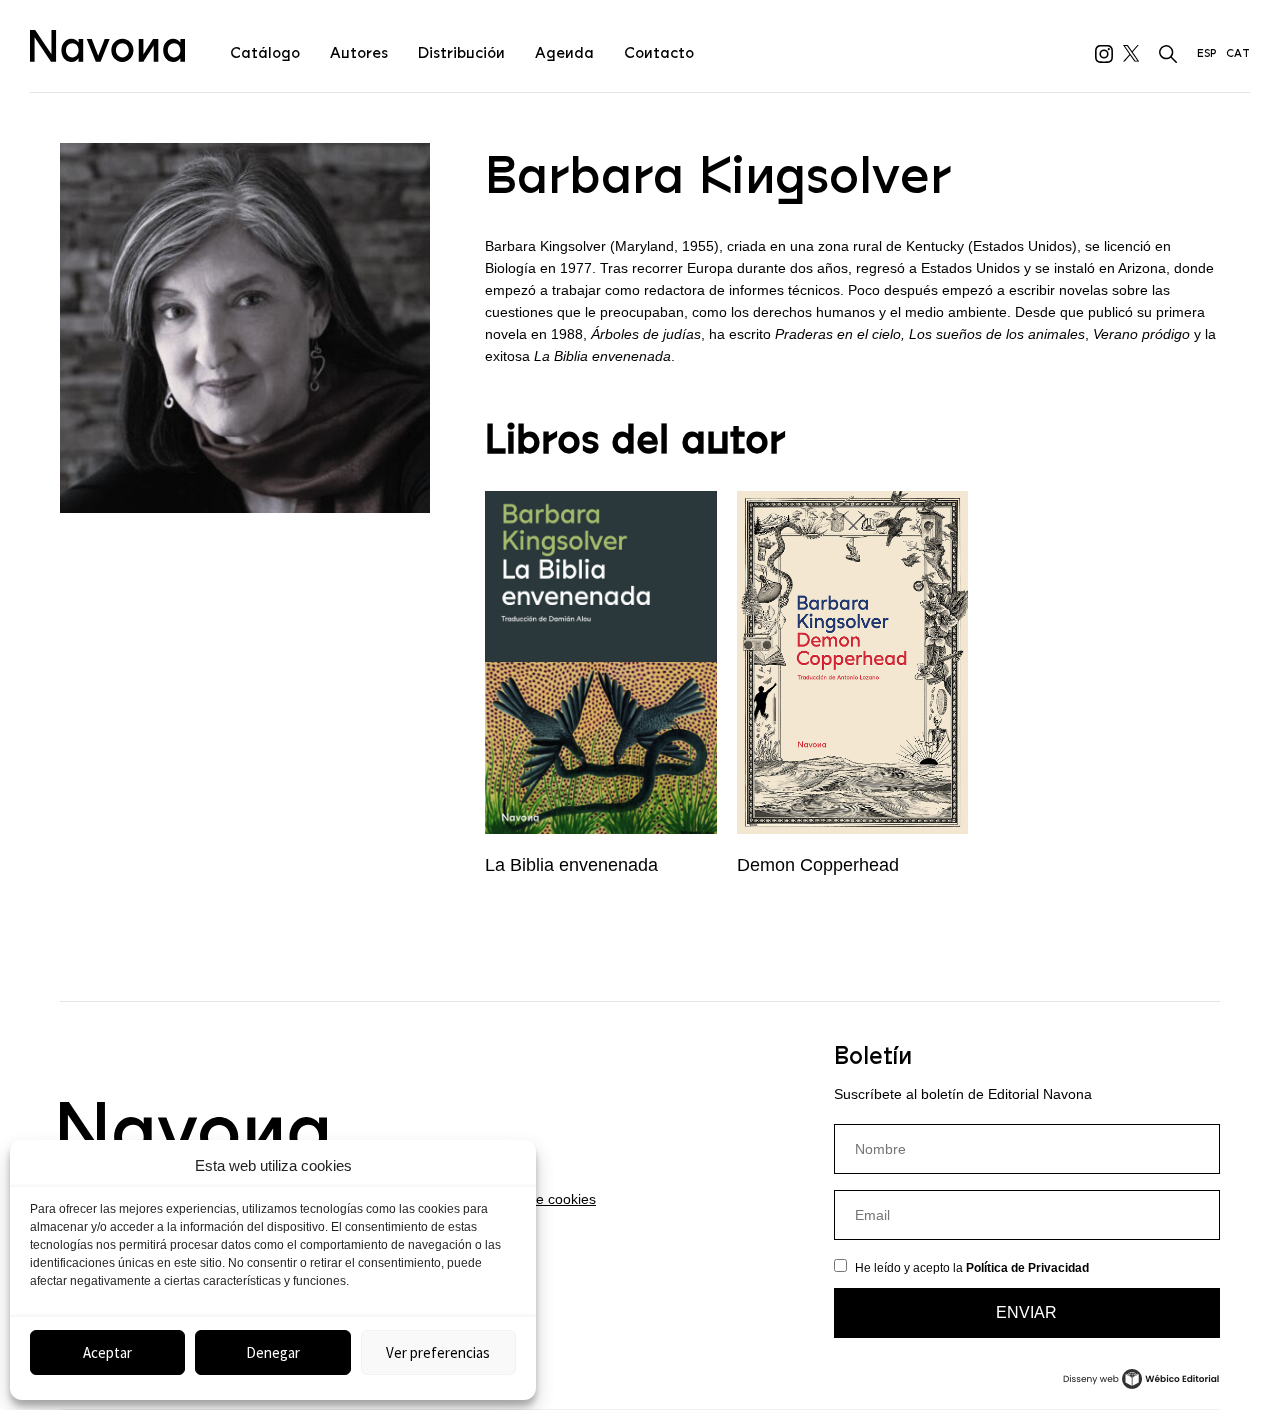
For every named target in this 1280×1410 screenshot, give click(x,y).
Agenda (564, 53)
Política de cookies (537, 1199)
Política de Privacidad (1027, 1268)
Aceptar (107, 1352)
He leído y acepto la (972, 1268)
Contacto (659, 53)
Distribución (461, 53)
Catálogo (265, 53)
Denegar (273, 1352)
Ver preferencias (438, 1352)
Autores (359, 53)
